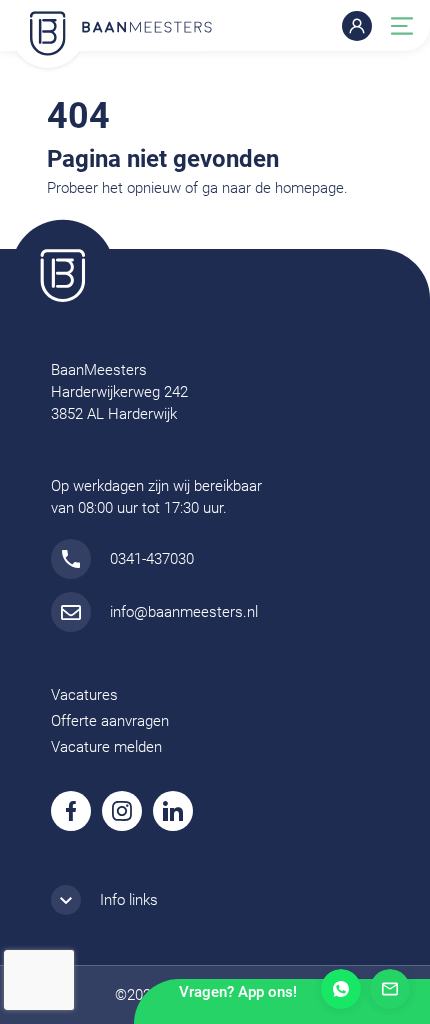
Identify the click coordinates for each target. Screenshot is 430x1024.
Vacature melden (106, 747)
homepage (309, 188)
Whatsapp (341, 989)
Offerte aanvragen (110, 721)
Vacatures (84, 695)
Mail (390, 989)
